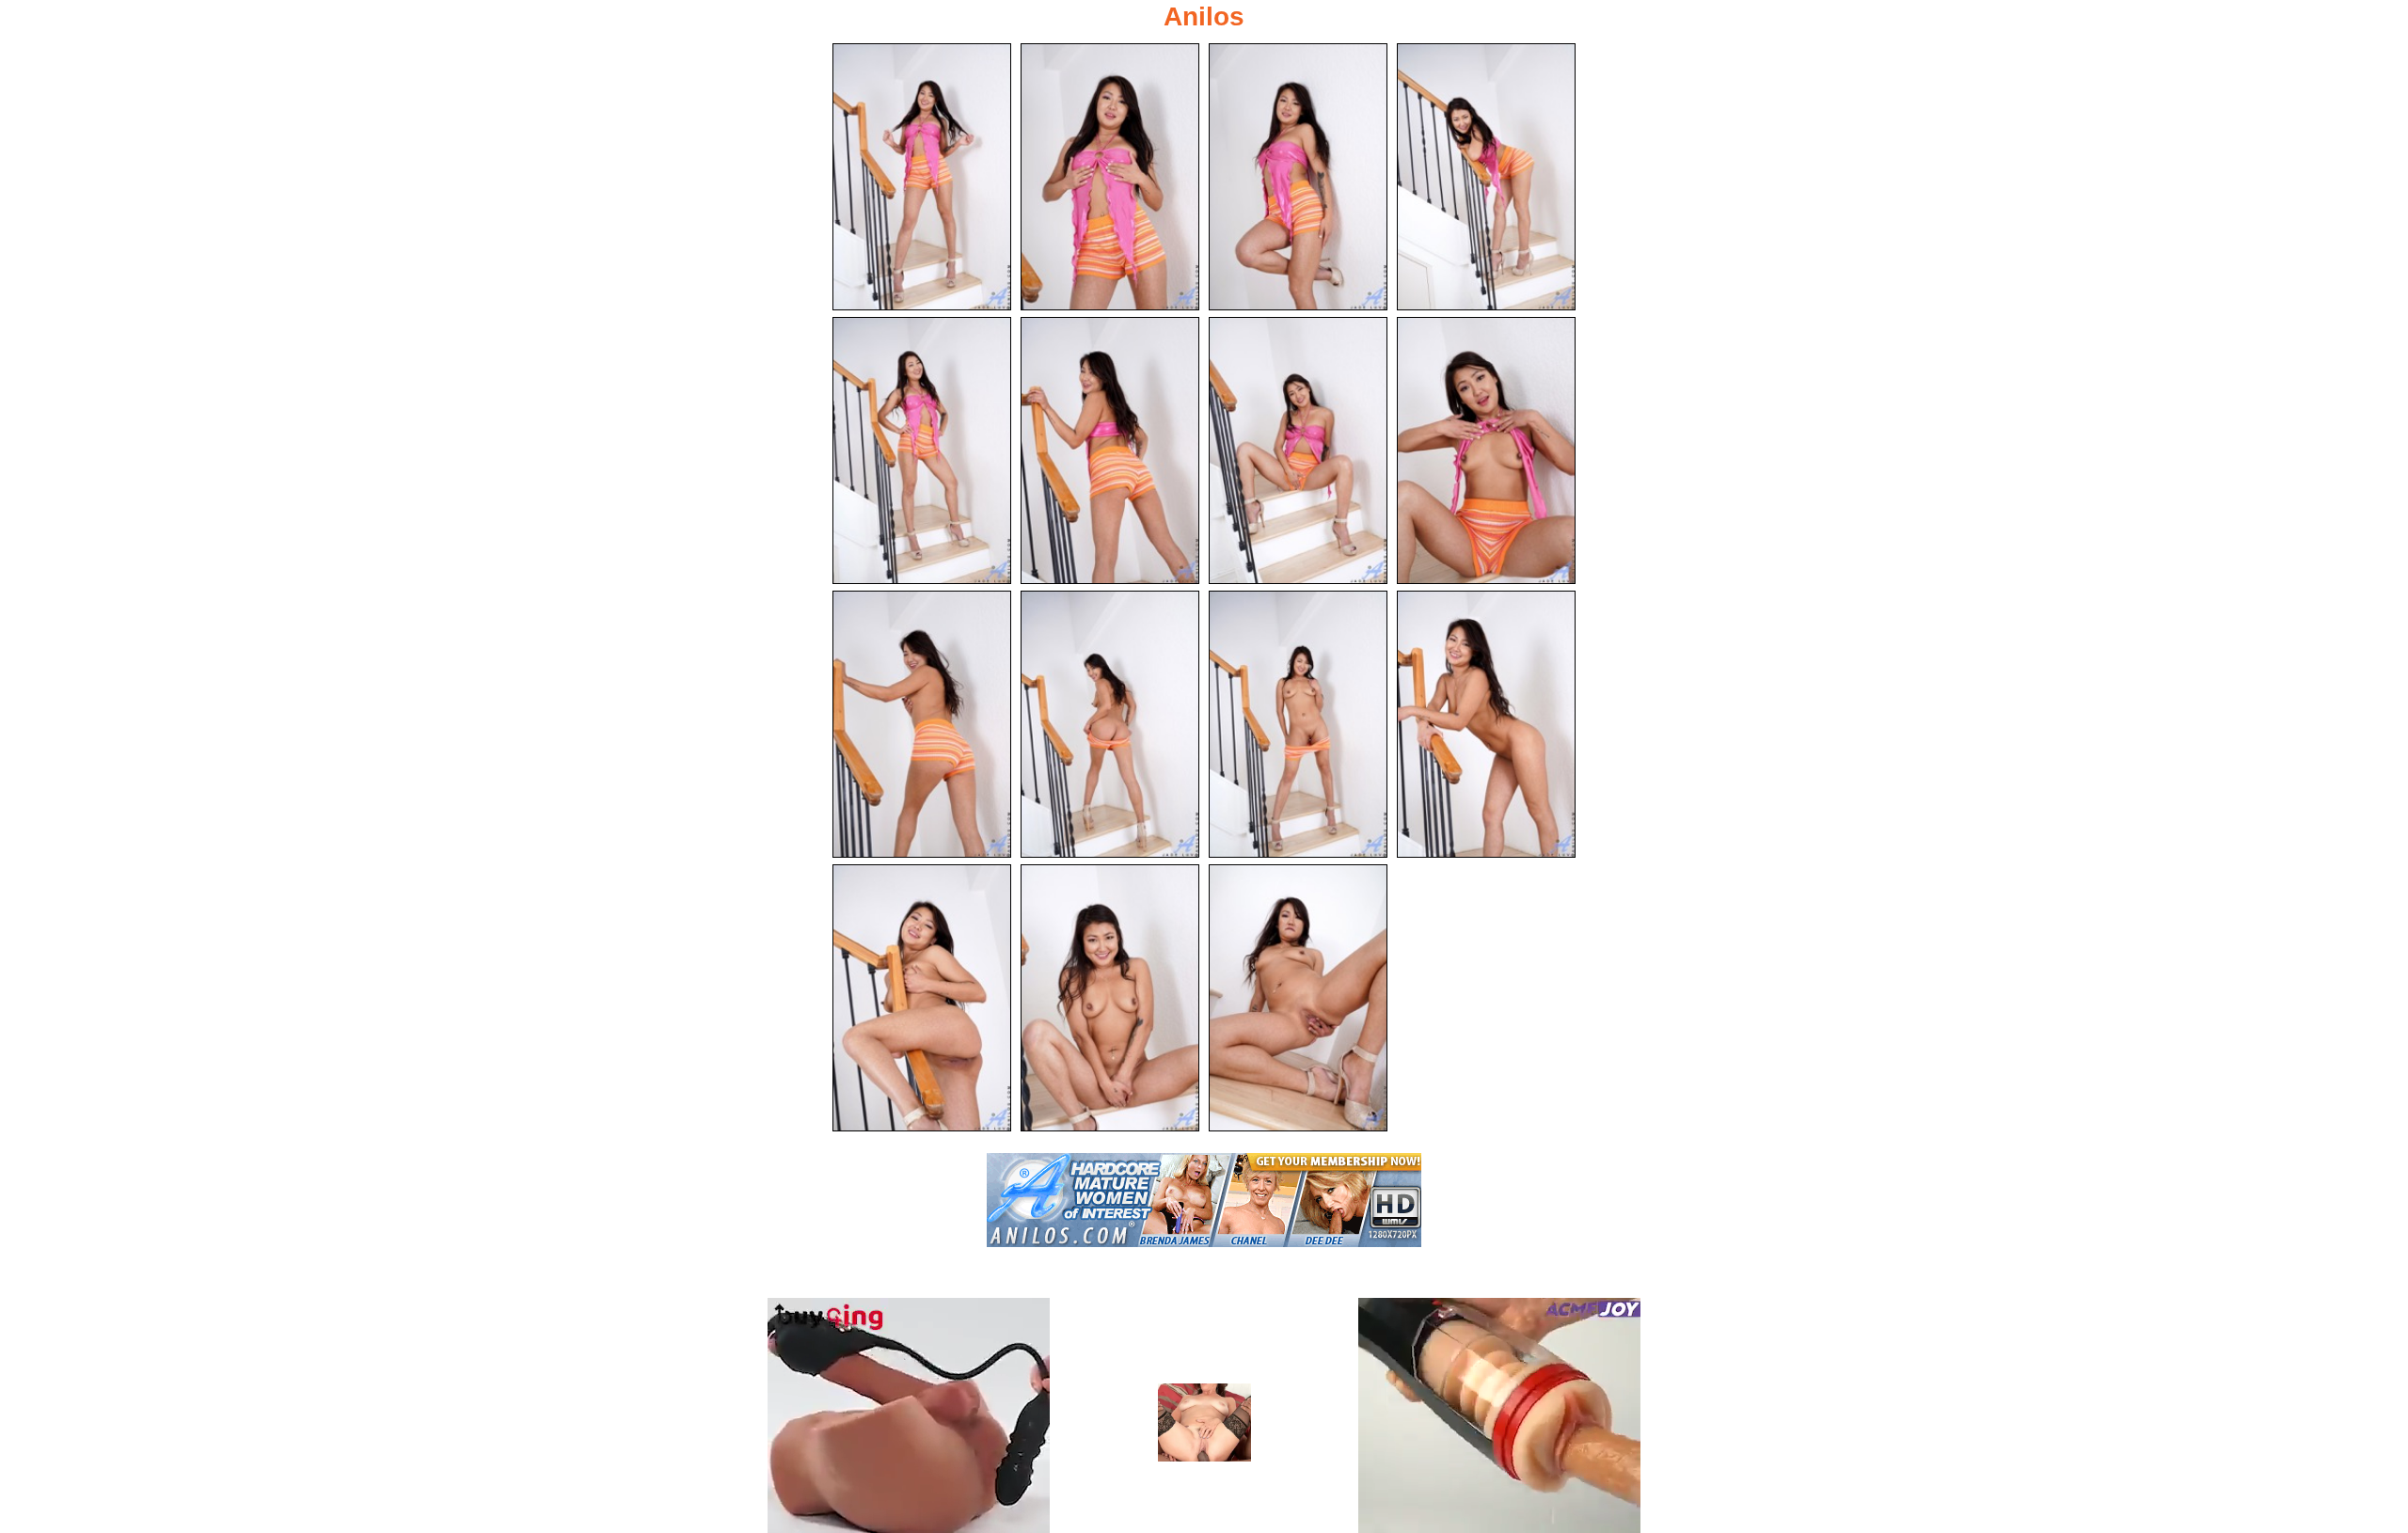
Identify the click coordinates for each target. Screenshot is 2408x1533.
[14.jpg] (1110, 998)
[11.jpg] (1298, 724)
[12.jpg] (1486, 724)
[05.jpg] (922, 450)
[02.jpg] (1110, 177)
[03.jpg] (1298, 177)
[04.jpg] (1486, 177)
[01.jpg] (922, 177)
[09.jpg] (922, 724)
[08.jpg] (1486, 450)
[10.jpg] (1110, 724)
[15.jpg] (1298, 998)
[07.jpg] (1298, 450)
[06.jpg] (1110, 450)
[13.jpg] (922, 998)
